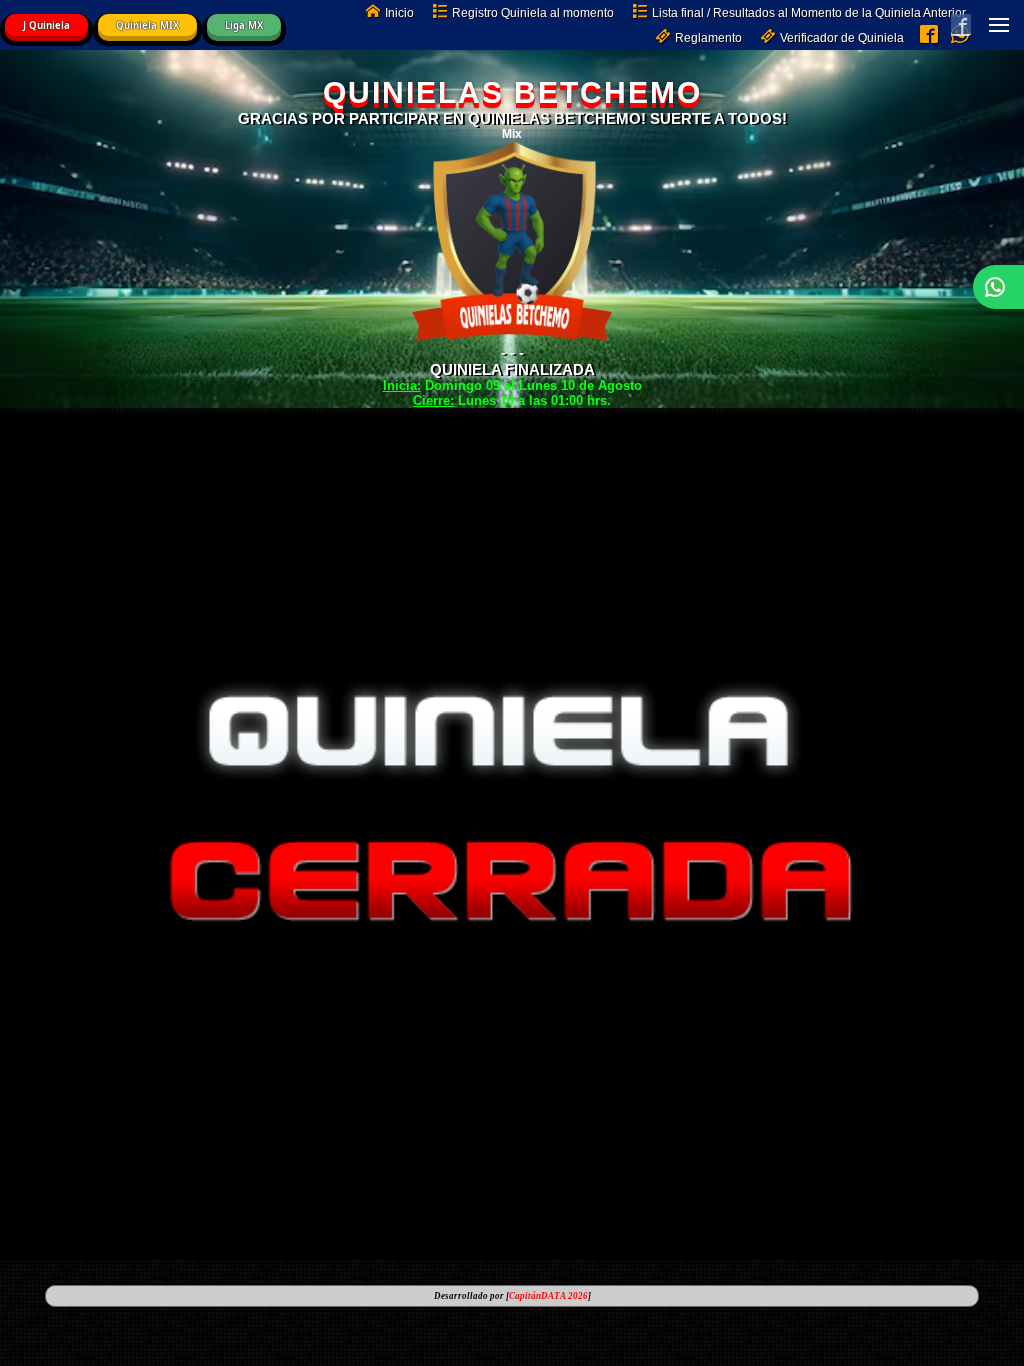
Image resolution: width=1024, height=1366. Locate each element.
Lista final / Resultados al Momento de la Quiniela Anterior (809, 13)
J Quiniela (46, 25)
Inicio (399, 13)
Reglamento (708, 38)
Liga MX (244, 25)
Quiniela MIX (147, 25)
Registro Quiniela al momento (533, 13)
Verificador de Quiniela (842, 38)
